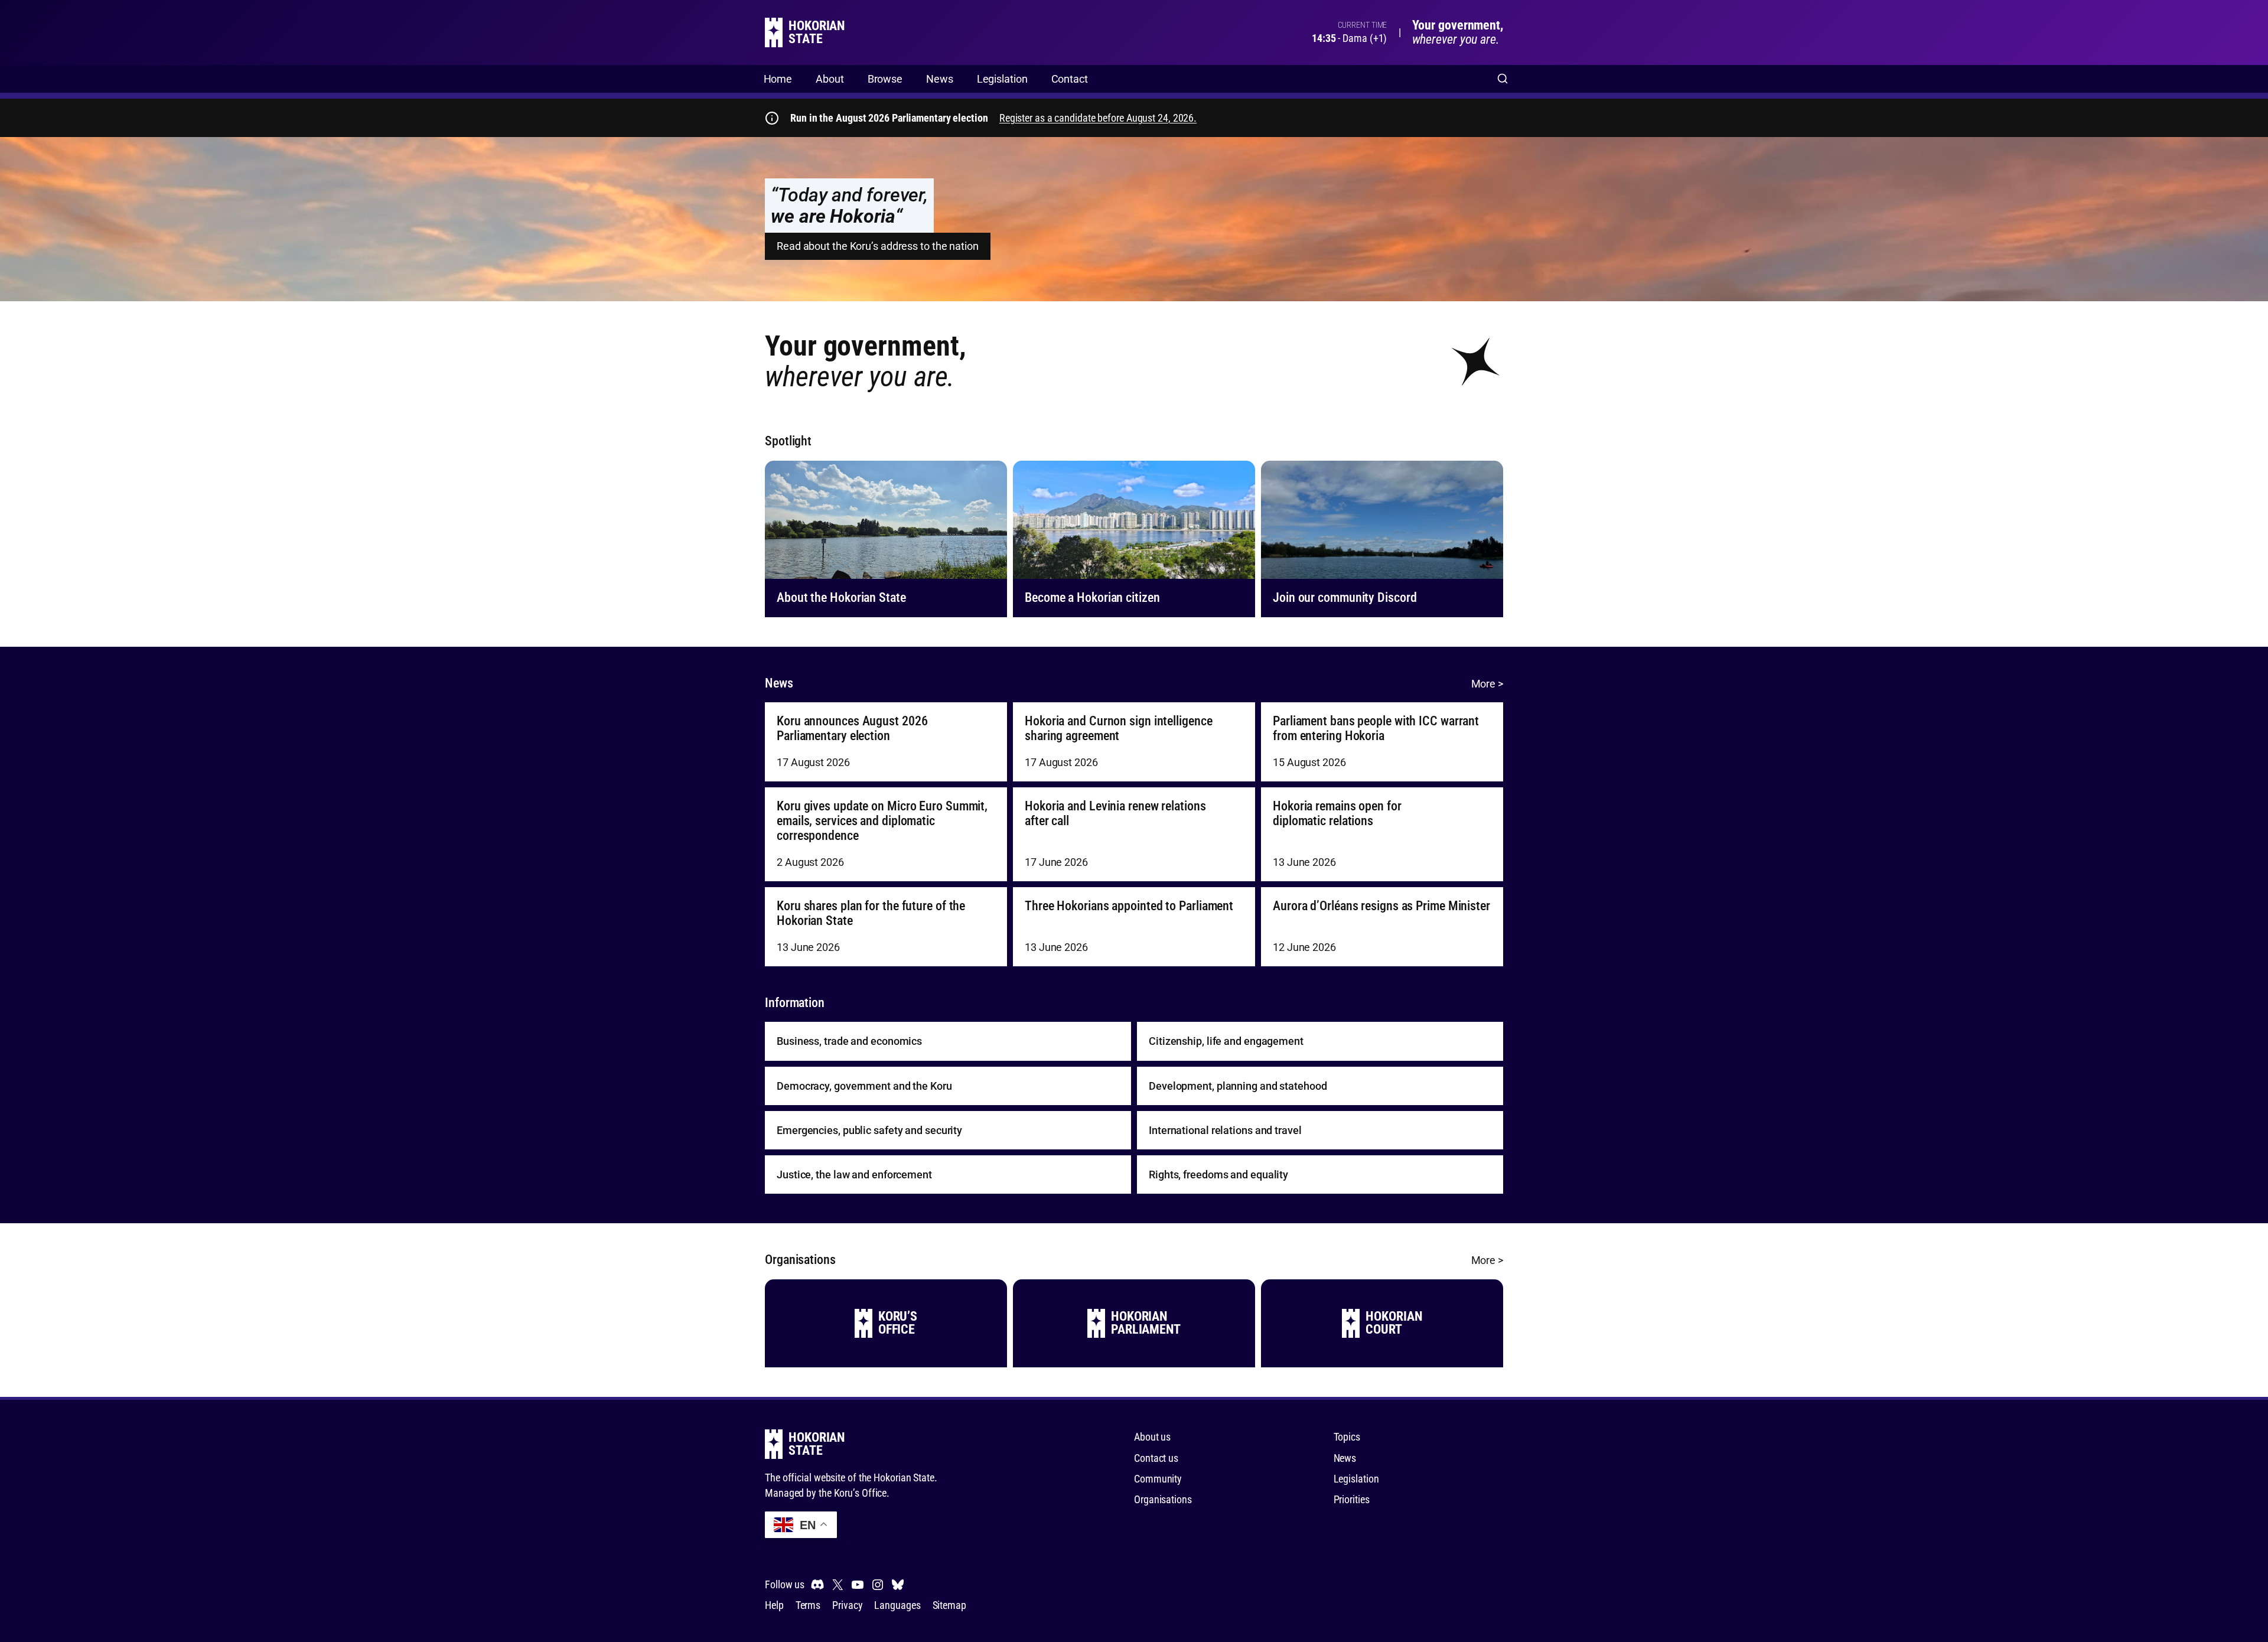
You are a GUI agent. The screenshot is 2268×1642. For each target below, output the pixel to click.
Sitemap (949, 1605)
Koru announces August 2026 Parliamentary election (852, 729)
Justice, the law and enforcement (854, 1175)
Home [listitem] (778, 79)
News (1345, 1458)
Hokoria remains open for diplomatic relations (1337, 814)
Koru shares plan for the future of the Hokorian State (871, 913)
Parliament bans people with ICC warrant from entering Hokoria (1376, 729)
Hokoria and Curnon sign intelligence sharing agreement (1118, 729)
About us (1152, 1437)
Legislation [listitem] (1002, 79)
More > (1487, 684)
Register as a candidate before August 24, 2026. (1098, 118)
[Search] (1503, 79)
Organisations (1163, 1499)
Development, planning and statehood (1238, 1086)
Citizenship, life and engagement (1226, 1041)
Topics (1347, 1437)
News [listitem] (940, 79)
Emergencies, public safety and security (869, 1130)
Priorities (1352, 1499)
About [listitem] (830, 79)
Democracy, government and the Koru (864, 1086)
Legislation (1356, 1479)
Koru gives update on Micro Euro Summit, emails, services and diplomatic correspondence (882, 821)
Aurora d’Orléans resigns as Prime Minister (1381, 906)
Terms (808, 1605)
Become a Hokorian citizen (1092, 597)
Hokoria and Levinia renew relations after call (1115, 814)
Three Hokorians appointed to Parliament (1129, 906)
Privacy (847, 1605)
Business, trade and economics (849, 1041)
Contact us (1156, 1458)
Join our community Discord (1345, 597)
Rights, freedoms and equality (1218, 1175)
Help (774, 1605)
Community (1158, 1479)
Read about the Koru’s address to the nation (878, 246)
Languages (897, 1605)
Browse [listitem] (885, 79)
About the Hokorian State (841, 597)
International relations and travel (1225, 1130)
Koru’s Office (861, 1493)
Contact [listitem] (1070, 79)
